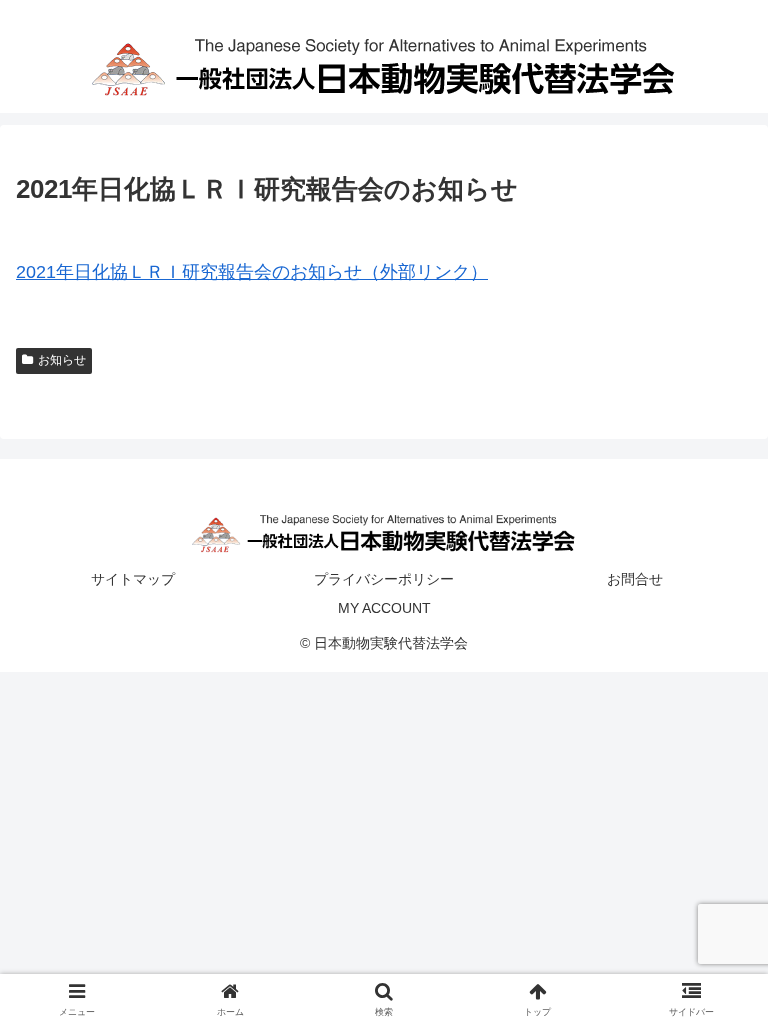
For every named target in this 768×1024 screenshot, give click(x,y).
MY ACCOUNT (384, 608)
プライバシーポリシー (384, 579)
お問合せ (635, 579)
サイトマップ (133, 579)
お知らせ (62, 360)
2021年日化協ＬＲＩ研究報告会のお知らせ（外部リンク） (252, 272)
